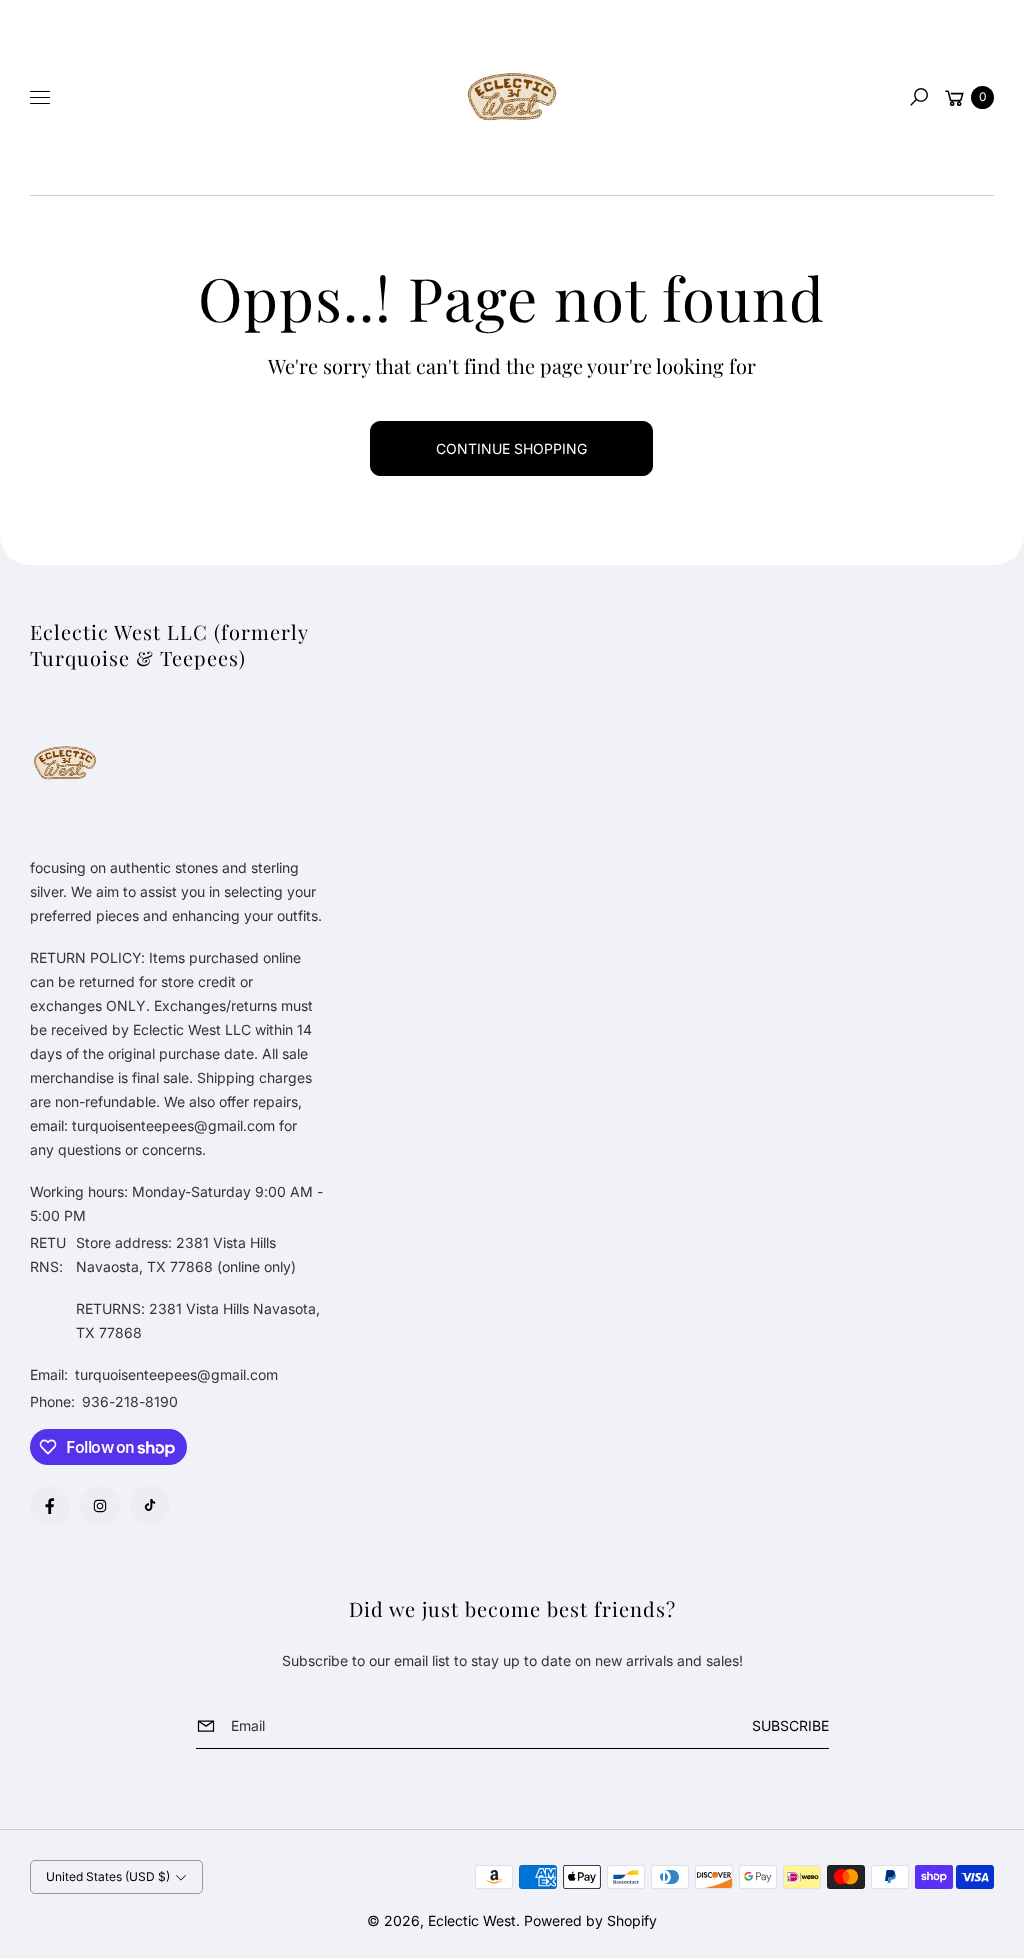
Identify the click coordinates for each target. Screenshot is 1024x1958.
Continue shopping (511, 448)
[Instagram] (100, 1506)
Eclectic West (472, 1920)
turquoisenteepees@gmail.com (174, 1374)
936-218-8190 (130, 1401)
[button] (919, 97)
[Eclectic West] (512, 98)
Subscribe (790, 1725)
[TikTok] (150, 1505)
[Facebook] (50, 1506)
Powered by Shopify (590, 1920)
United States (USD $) (108, 1876)
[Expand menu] (40, 97)
